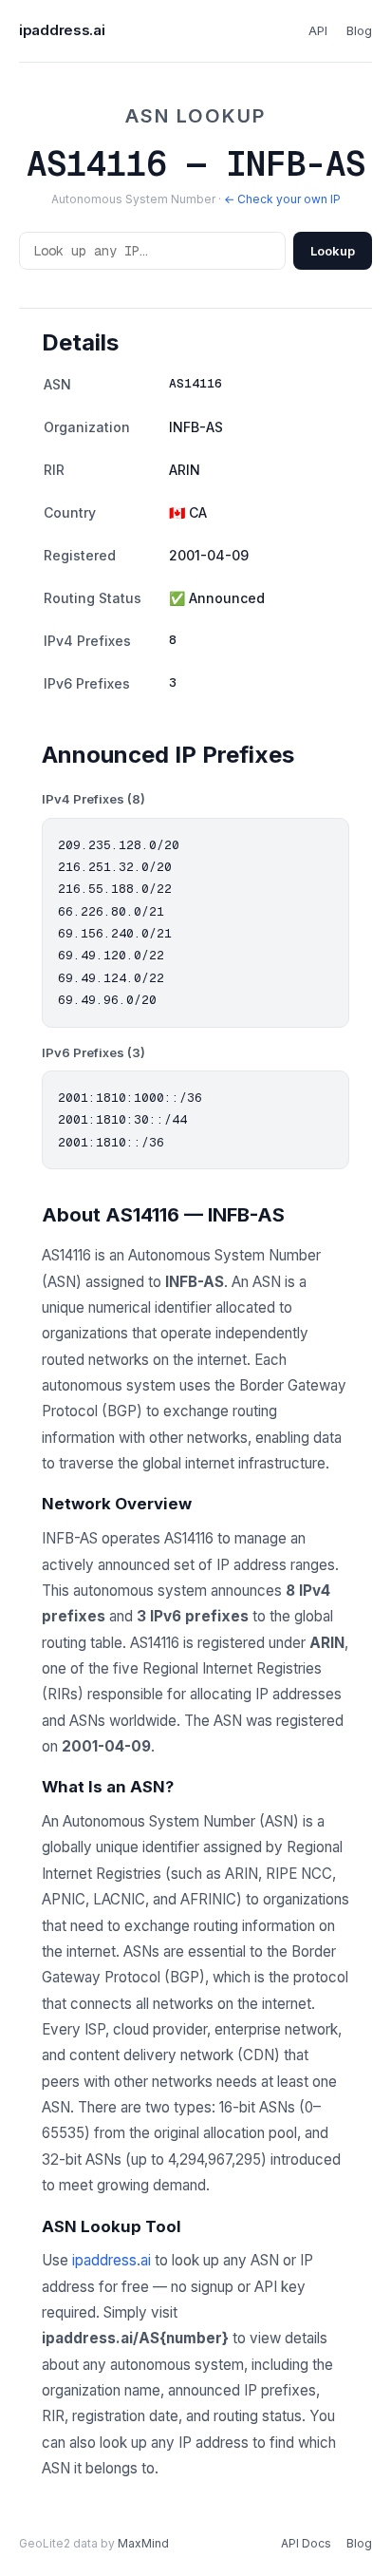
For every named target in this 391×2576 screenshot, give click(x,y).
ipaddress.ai (62, 30)
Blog (359, 30)
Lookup (333, 251)
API (318, 30)
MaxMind (143, 2543)
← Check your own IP (282, 199)
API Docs (306, 2543)
